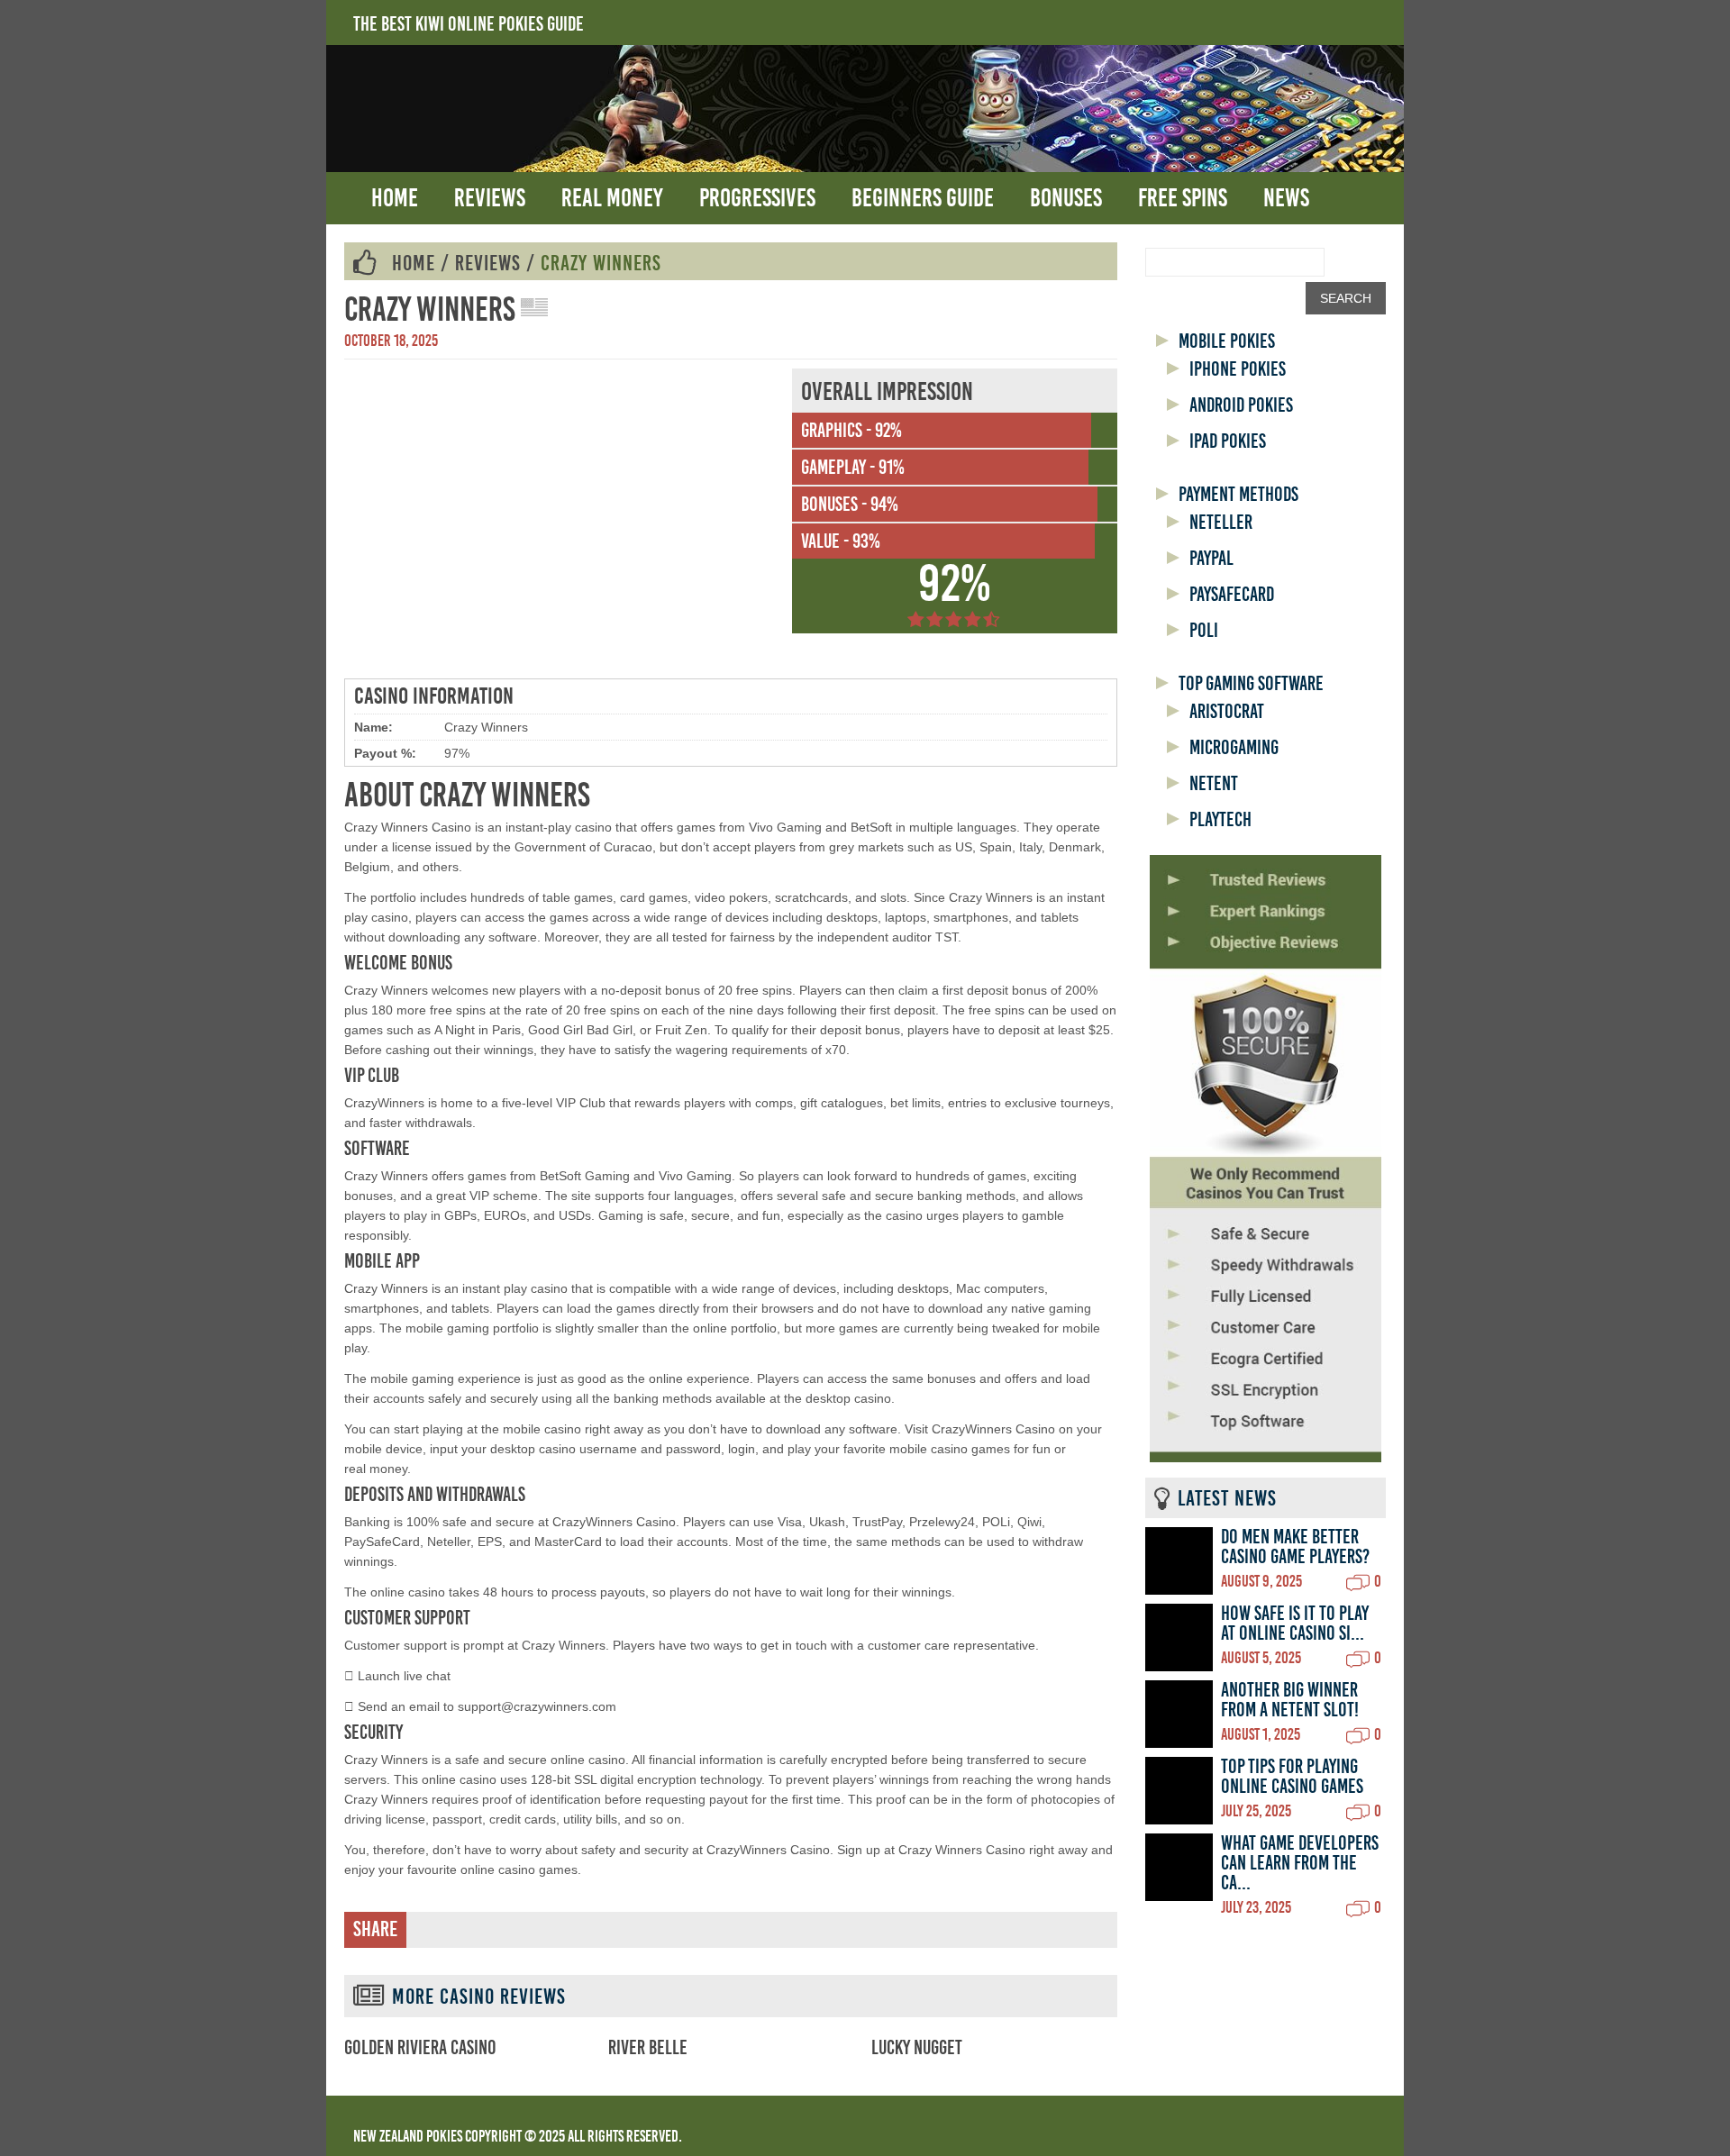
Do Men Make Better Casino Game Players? (1295, 1547)
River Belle (648, 2048)
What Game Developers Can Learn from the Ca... (1300, 1863)
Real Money (612, 198)
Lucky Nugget (917, 2048)
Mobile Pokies (1227, 341)
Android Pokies (1241, 405)
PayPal (1211, 559)
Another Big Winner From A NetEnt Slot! (1290, 1700)
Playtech (1220, 820)
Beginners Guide (923, 198)
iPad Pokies (1228, 441)
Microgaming (1234, 748)
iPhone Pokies (1238, 369)
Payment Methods (1238, 495)
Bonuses (1066, 198)
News (1286, 198)
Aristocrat (1227, 712)
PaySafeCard (1232, 595)
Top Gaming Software (1251, 684)
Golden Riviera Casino (420, 2048)
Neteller (1221, 523)
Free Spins (1183, 198)
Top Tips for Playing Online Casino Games (1292, 1777)
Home (395, 198)
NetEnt (1214, 784)
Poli (1204, 631)
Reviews (490, 198)
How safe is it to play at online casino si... (1295, 1624)
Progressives (757, 198)
